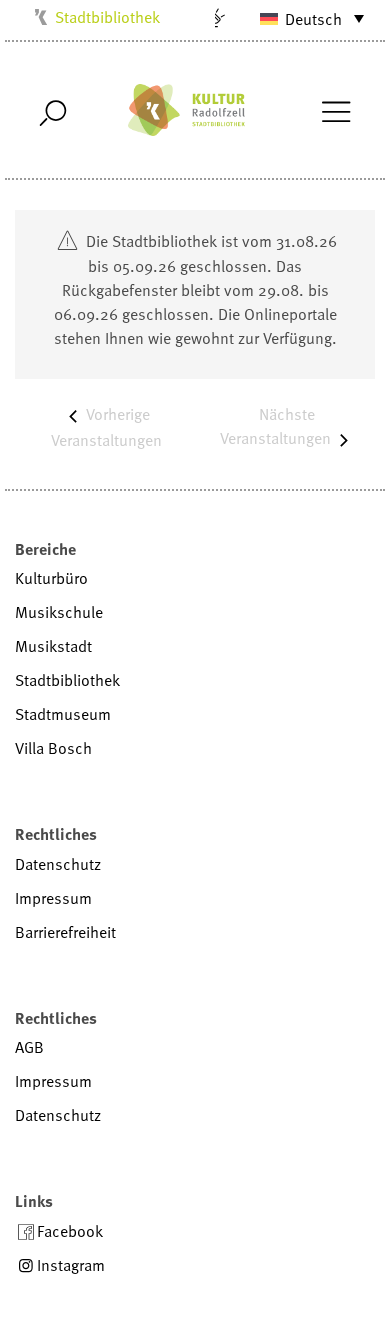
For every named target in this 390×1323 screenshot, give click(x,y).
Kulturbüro (51, 578)
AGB (29, 1047)
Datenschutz (58, 864)
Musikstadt (53, 646)
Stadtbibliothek (107, 17)
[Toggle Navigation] (335, 110)
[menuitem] (303, 18)
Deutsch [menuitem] (313, 19)
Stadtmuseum (63, 714)
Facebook (70, 1231)
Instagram (71, 1265)
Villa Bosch (53, 748)
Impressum (53, 898)
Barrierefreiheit (65, 932)
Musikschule (59, 612)
